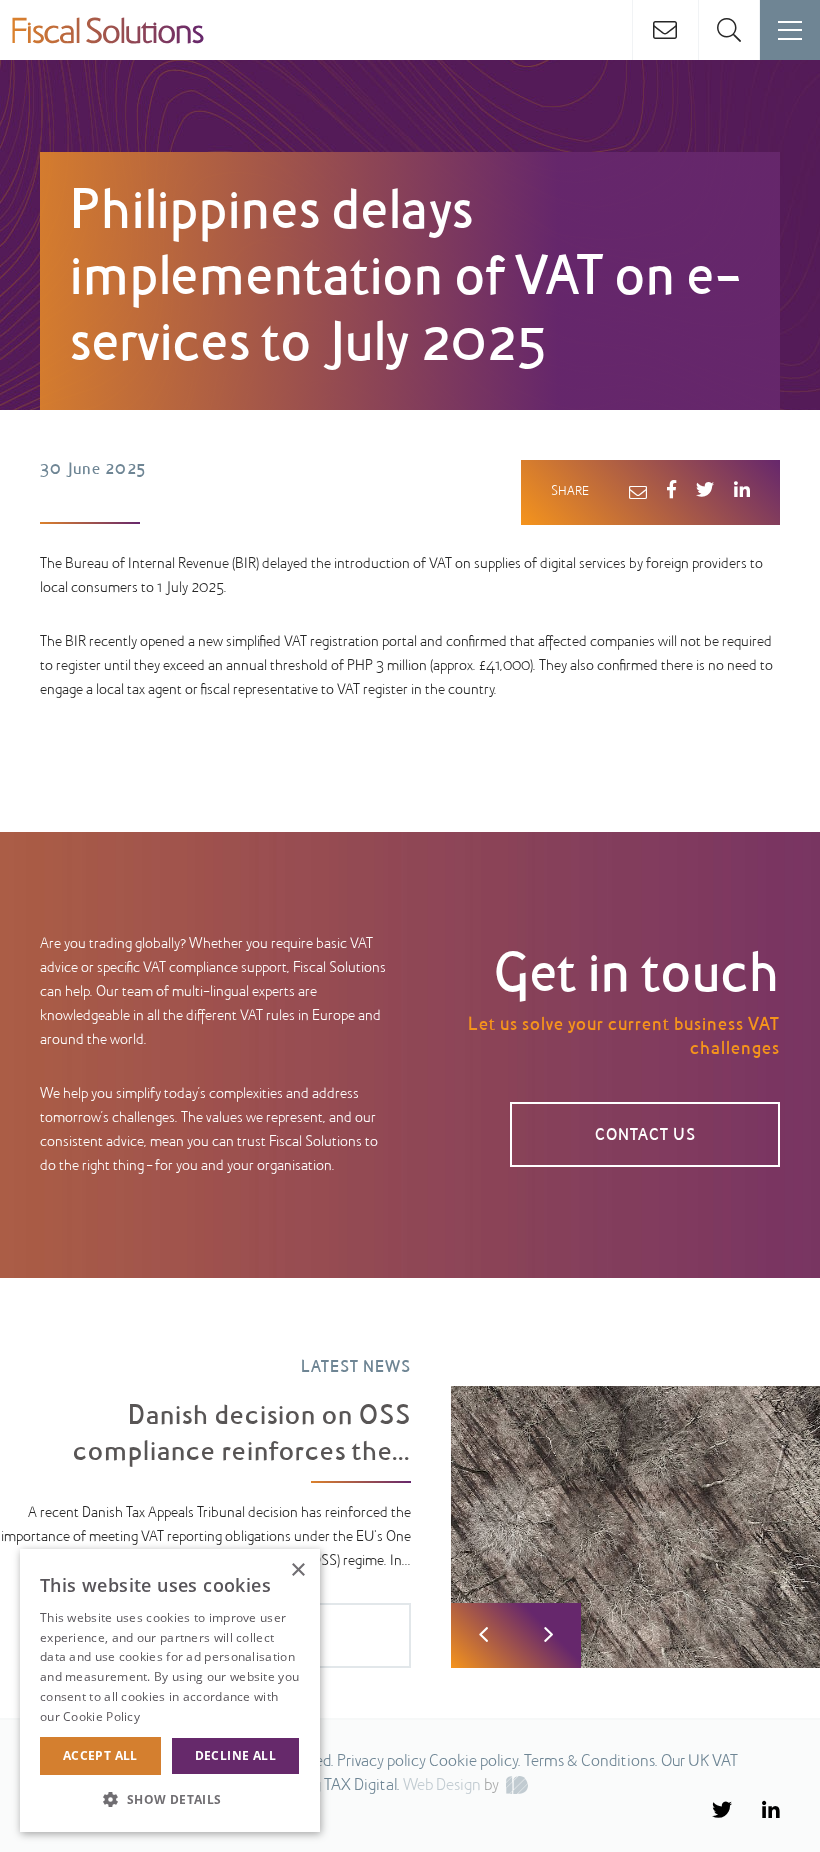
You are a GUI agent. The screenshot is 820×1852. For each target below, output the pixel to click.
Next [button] (548, 1635)
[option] (410, 1498)
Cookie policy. (475, 1762)
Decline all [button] (235, 1755)
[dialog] (170, 1690)
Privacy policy (381, 1762)
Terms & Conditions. (591, 1762)
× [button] (297, 1570)
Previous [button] (483, 1635)
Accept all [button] (100, 1755)
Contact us (645, 1136)
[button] (170, 1800)
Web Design (442, 1786)
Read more (175, 1716)
